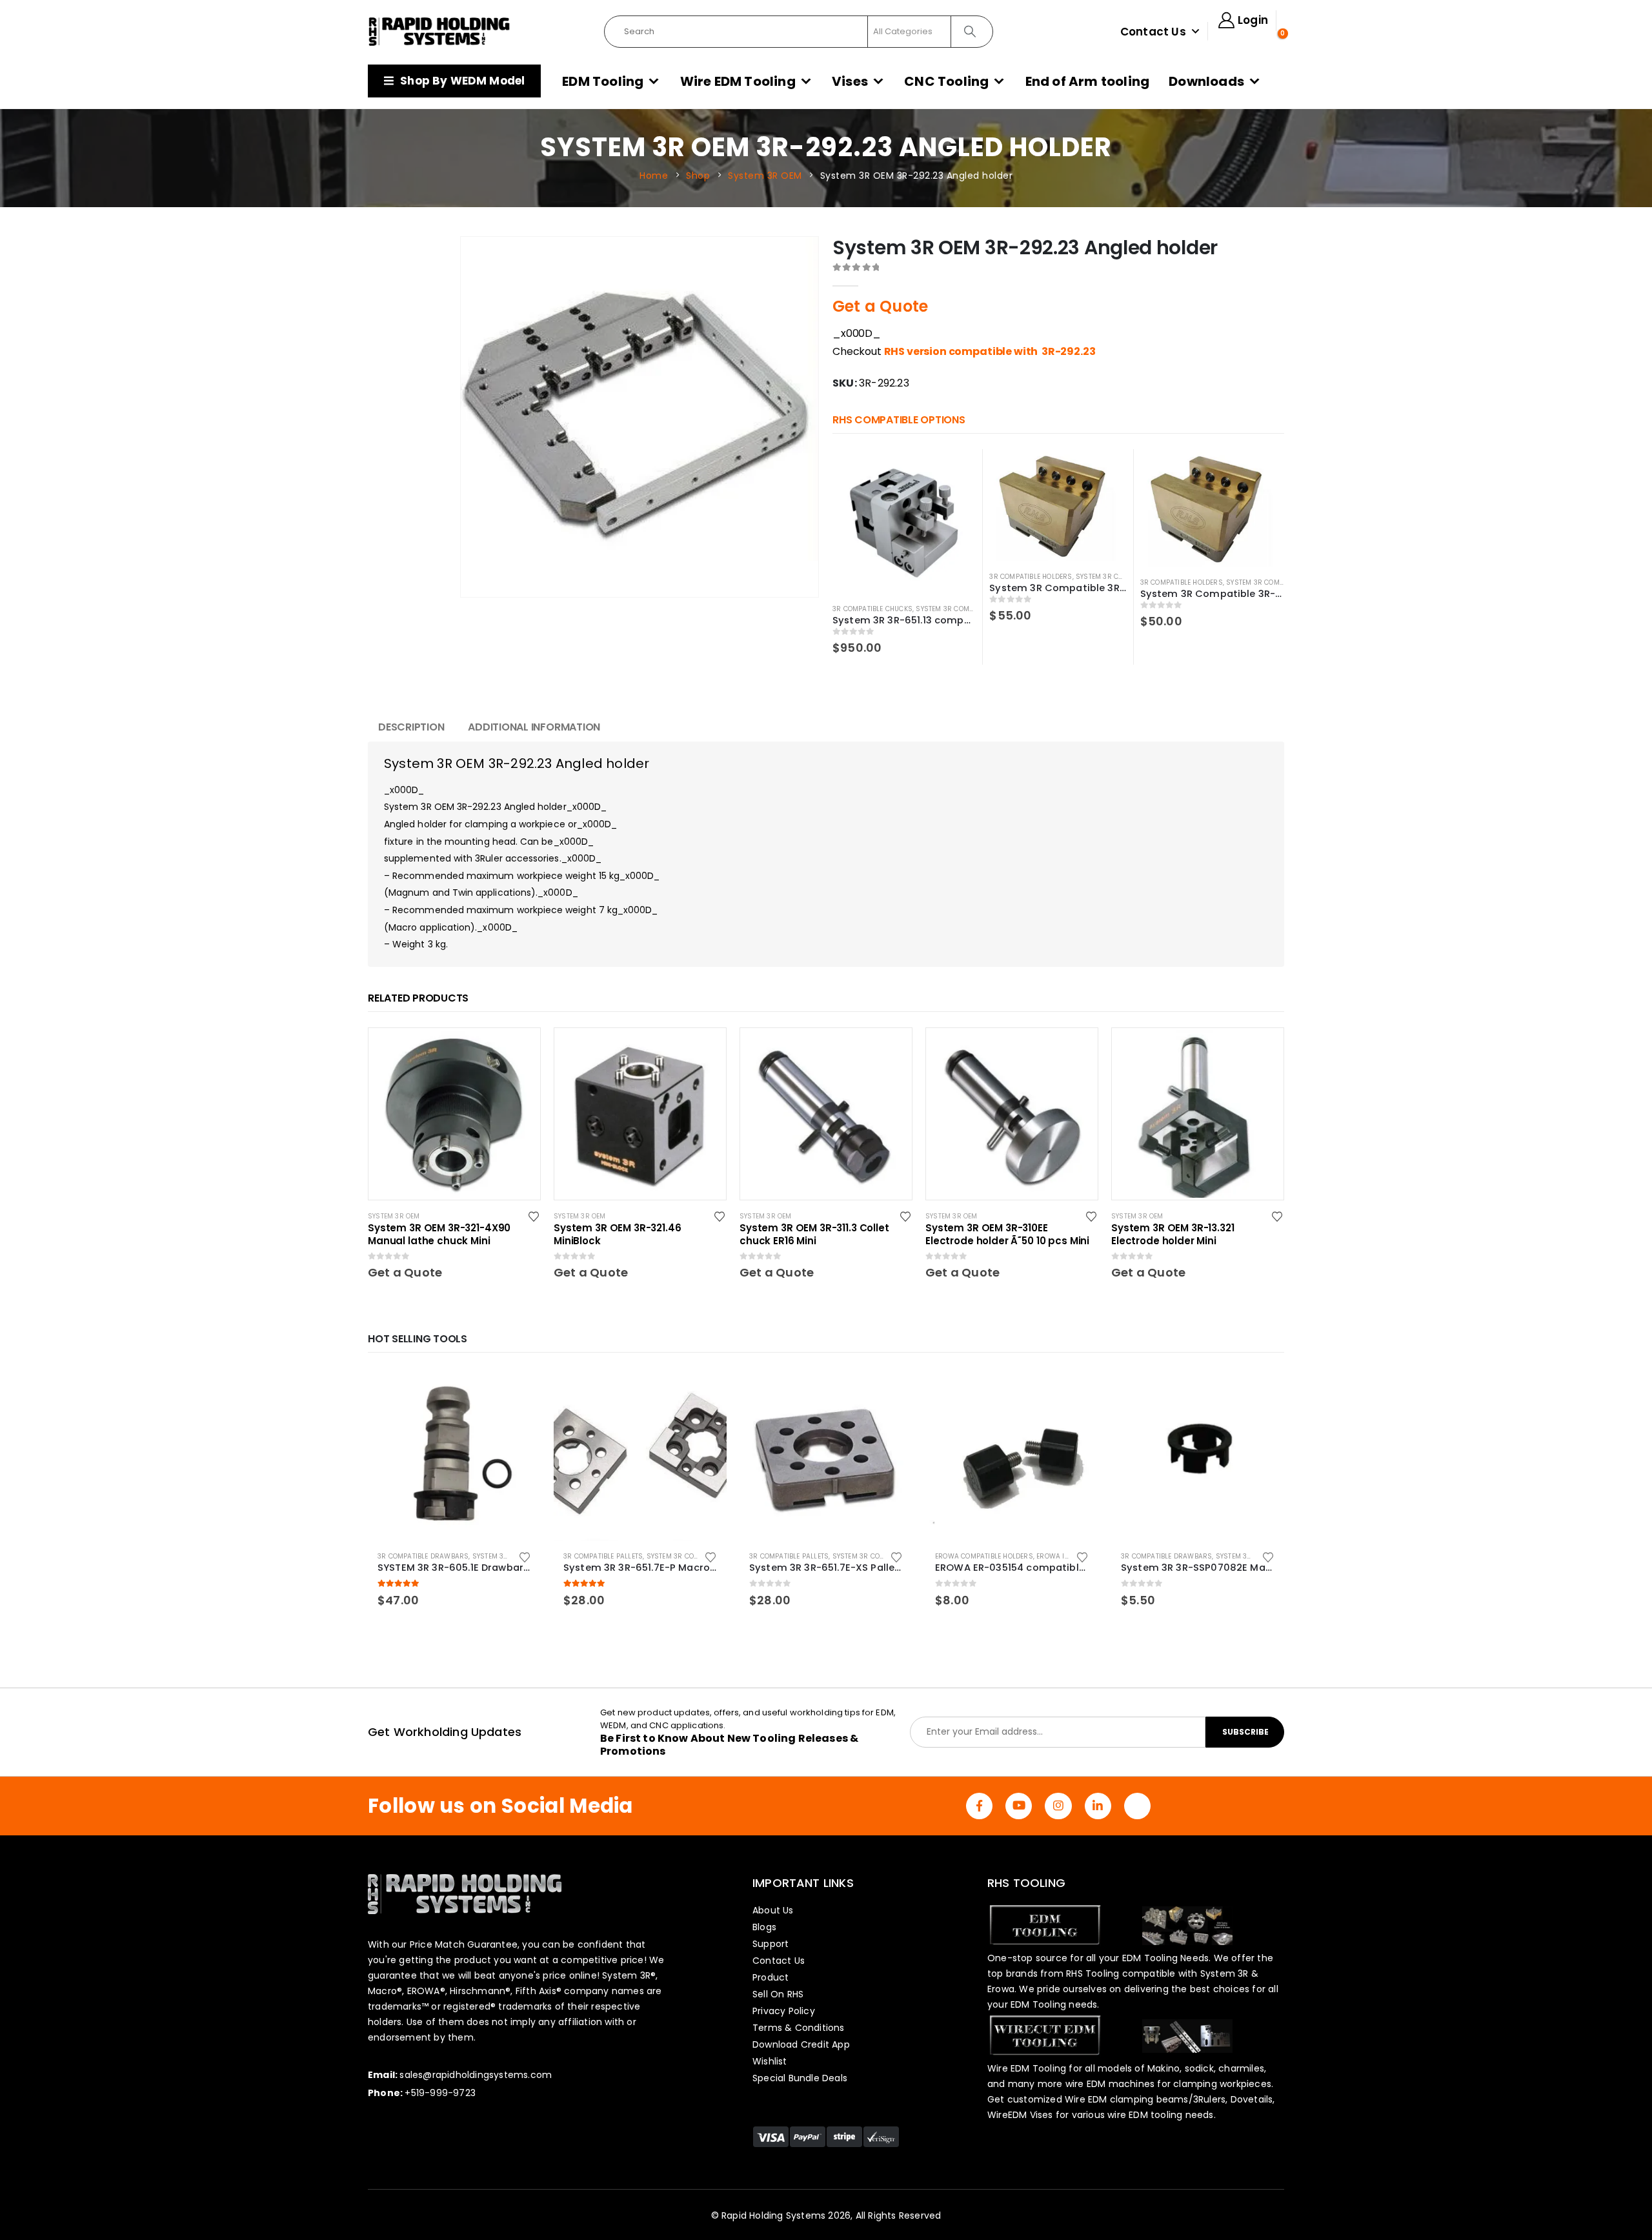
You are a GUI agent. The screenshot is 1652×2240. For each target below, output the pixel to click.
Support (771, 1944)
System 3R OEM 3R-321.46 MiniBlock (618, 1235)
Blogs (764, 1927)
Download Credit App (801, 2044)
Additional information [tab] (534, 727)
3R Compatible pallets (603, 1556)
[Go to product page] (904, 521)
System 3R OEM (394, 1216)
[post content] (454, 1114)
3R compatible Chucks (872, 609)
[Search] (971, 32)
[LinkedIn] (1098, 1806)
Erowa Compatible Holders (984, 1556)
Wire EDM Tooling (738, 81)
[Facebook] (979, 1806)
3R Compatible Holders (1031, 577)
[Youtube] (1019, 1806)
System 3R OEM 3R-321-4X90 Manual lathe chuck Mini (439, 1235)
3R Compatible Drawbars (423, 1556)
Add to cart (519, 1389)
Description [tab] (411, 727)
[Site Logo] (439, 32)
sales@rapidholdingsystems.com (476, 2075)
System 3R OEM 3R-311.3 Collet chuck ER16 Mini (814, 1235)
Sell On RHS (778, 1994)
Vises (850, 81)
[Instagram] (1058, 1806)
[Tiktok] (1137, 1806)
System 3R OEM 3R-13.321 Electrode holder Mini (1173, 1235)
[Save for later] (535, 1216)
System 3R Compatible (955, 609)
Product (771, 1977)
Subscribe (1245, 1732)
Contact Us (1153, 32)
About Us (773, 1910)
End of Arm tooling (1088, 81)
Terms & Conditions (799, 2028)
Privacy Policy (784, 2011)
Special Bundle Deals (800, 2078)
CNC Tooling (946, 81)
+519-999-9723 (440, 2093)
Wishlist (770, 2061)
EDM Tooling (603, 81)
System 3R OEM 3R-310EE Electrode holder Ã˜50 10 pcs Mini (1007, 1235)
